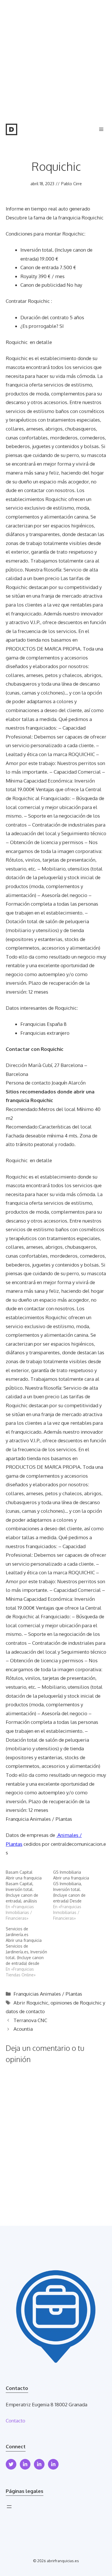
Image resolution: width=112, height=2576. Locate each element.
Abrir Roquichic (31, 2003)
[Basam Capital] (29, 1895)
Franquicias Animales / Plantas (48, 1994)
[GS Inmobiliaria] (77, 1895)
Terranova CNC (30, 2020)
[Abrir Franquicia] (11, 129)
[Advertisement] (56, 59)
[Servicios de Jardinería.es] (29, 1952)
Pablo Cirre (72, 184)
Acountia (23, 2029)
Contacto (16, 2421)
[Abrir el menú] (9, 2507)
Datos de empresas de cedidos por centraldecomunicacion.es (56, 1844)
